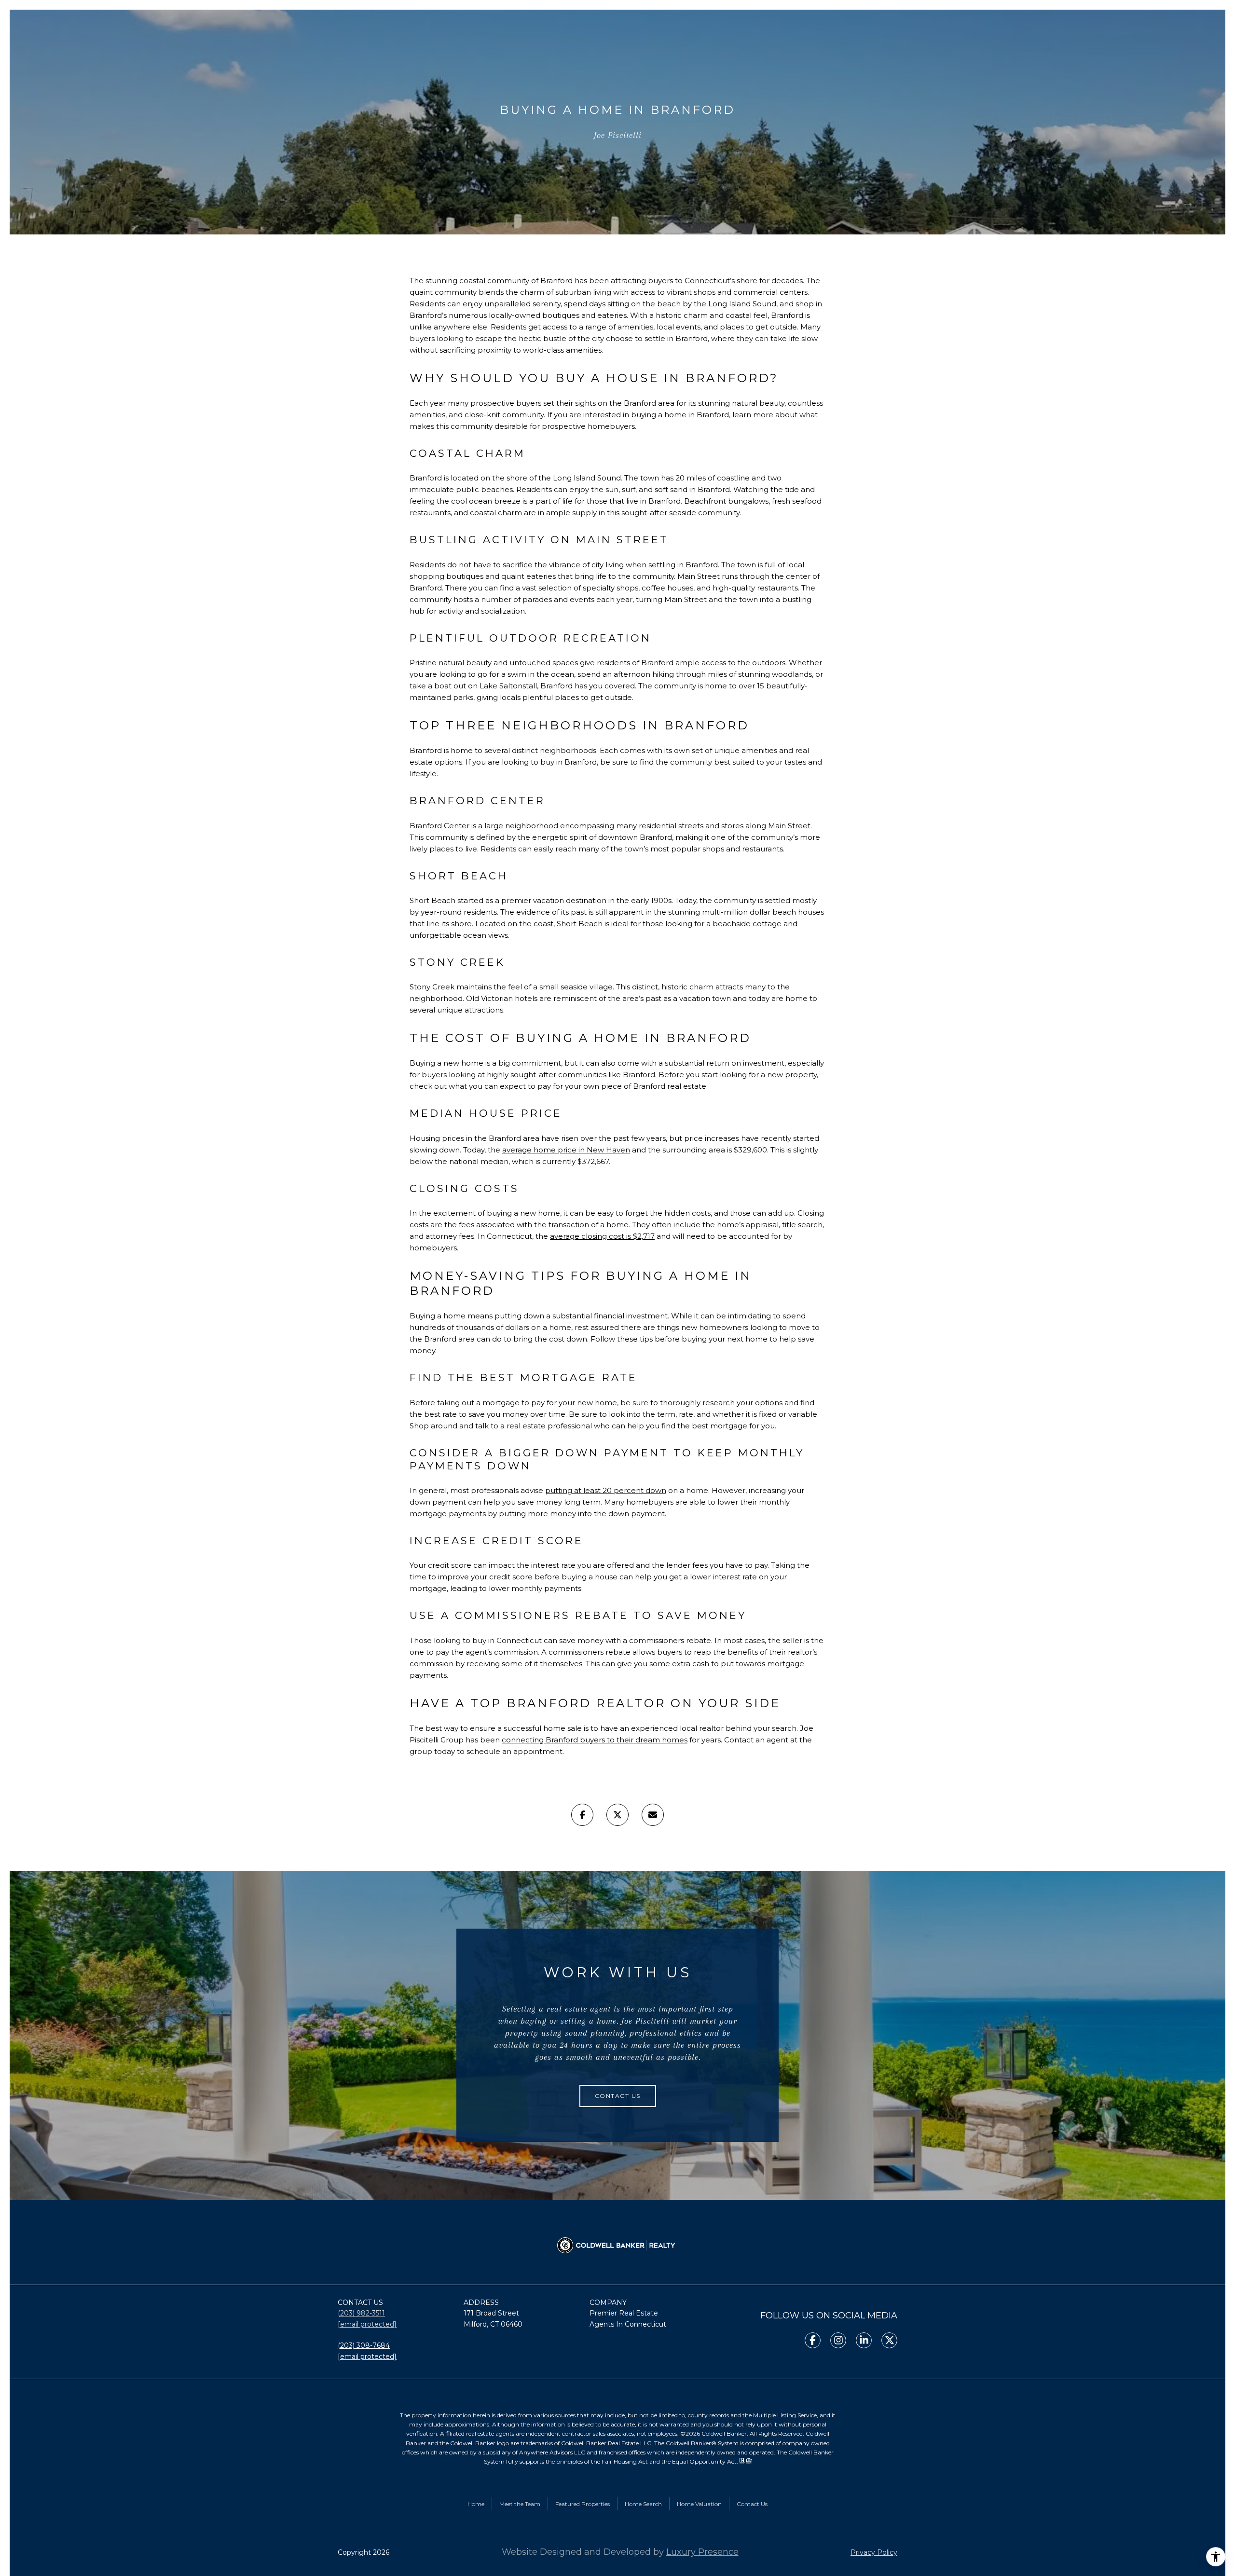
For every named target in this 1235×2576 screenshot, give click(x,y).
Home (476, 2504)
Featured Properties (583, 2504)
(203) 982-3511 (361, 2313)
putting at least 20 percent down (606, 1490)
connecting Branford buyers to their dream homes (595, 1740)
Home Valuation (699, 2504)
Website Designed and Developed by (620, 2552)
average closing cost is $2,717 (602, 1236)
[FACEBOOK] (813, 2340)
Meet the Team (520, 2504)
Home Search (643, 2504)
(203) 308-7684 (364, 2345)
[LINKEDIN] (864, 2340)
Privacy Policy (874, 2552)
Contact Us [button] (618, 2096)
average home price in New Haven (566, 1150)
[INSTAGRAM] (838, 2340)
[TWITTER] (889, 2340)
